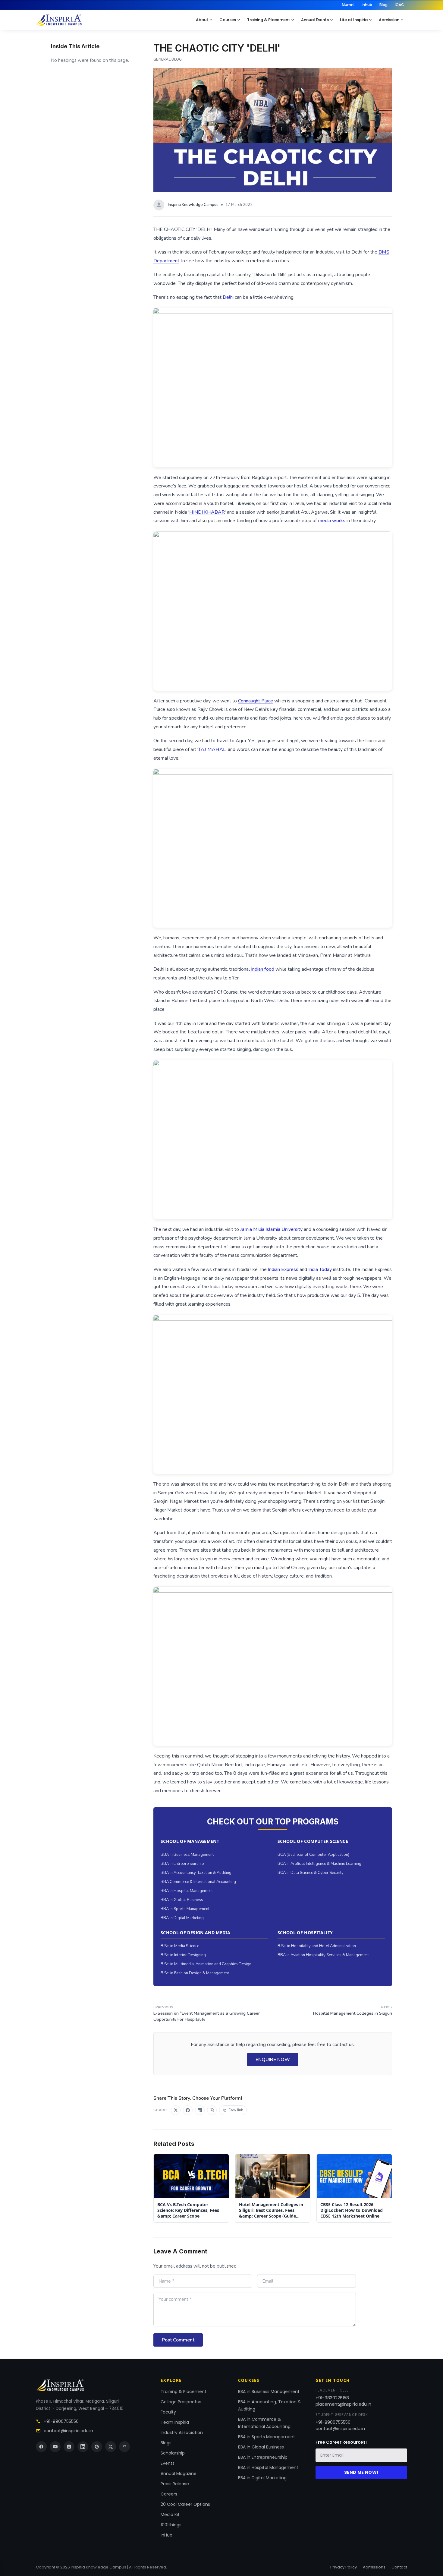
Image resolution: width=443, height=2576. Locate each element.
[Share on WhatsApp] (212, 2110)
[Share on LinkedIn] (200, 2110)
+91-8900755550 (61, 2421)
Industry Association (182, 2433)
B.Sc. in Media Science (180, 1946)
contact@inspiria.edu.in (68, 2431)
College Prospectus (181, 2402)
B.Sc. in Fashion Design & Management (195, 1973)
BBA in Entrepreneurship (182, 1864)
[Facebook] (41, 2447)
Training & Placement (269, 20)
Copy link (236, 2110)
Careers (169, 2494)
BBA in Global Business (182, 1900)
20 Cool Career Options (185, 2504)
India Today (320, 1269)
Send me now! (361, 2472)
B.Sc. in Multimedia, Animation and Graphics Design (206, 1964)
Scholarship (173, 2453)
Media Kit (170, 2515)
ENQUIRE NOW (273, 2060)
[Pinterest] (97, 2447)
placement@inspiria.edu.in (343, 2404)
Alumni (348, 5)
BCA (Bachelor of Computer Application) (313, 1855)
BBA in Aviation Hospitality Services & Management (323, 1955)
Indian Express (283, 1269)
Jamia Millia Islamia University (271, 1229)
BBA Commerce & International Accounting (198, 1882)
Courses (228, 20)
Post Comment (178, 2340)
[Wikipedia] (124, 2447)
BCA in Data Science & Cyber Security (311, 1873)
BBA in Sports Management (185, 1909)
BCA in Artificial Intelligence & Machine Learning (319, 1864)
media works (331, 521)
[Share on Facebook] (188, 2110)
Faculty (168, 2412)
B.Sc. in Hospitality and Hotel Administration (317, 1946)
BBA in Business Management (187, 1855)
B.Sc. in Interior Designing (183, 1955)
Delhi (228, 297)
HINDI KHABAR (207, 512)
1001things (171, 2525)
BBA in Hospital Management (187, 1891)
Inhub (367, 5)
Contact (399, 2567)
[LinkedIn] (83, 2447)
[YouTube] (55, 2447)
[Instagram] (69, 2447)
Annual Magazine (179, 2474)
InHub (167, 2535)
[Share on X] (176, 2110)
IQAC (399, 5)
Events (168, 2463)
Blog (383, 5)
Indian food (262, 969)
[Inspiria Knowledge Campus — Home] (59, 20)
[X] (111, 2447)
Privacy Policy (344, 2567)
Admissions (374, 2567)
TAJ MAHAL (212, 749)
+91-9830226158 (332, 2398)
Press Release (175, 2484)
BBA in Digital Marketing (182, 1918)
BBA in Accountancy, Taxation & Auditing (196, 1873)
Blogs (166, 2443)
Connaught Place (256, 701)
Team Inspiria (175, 2422)
